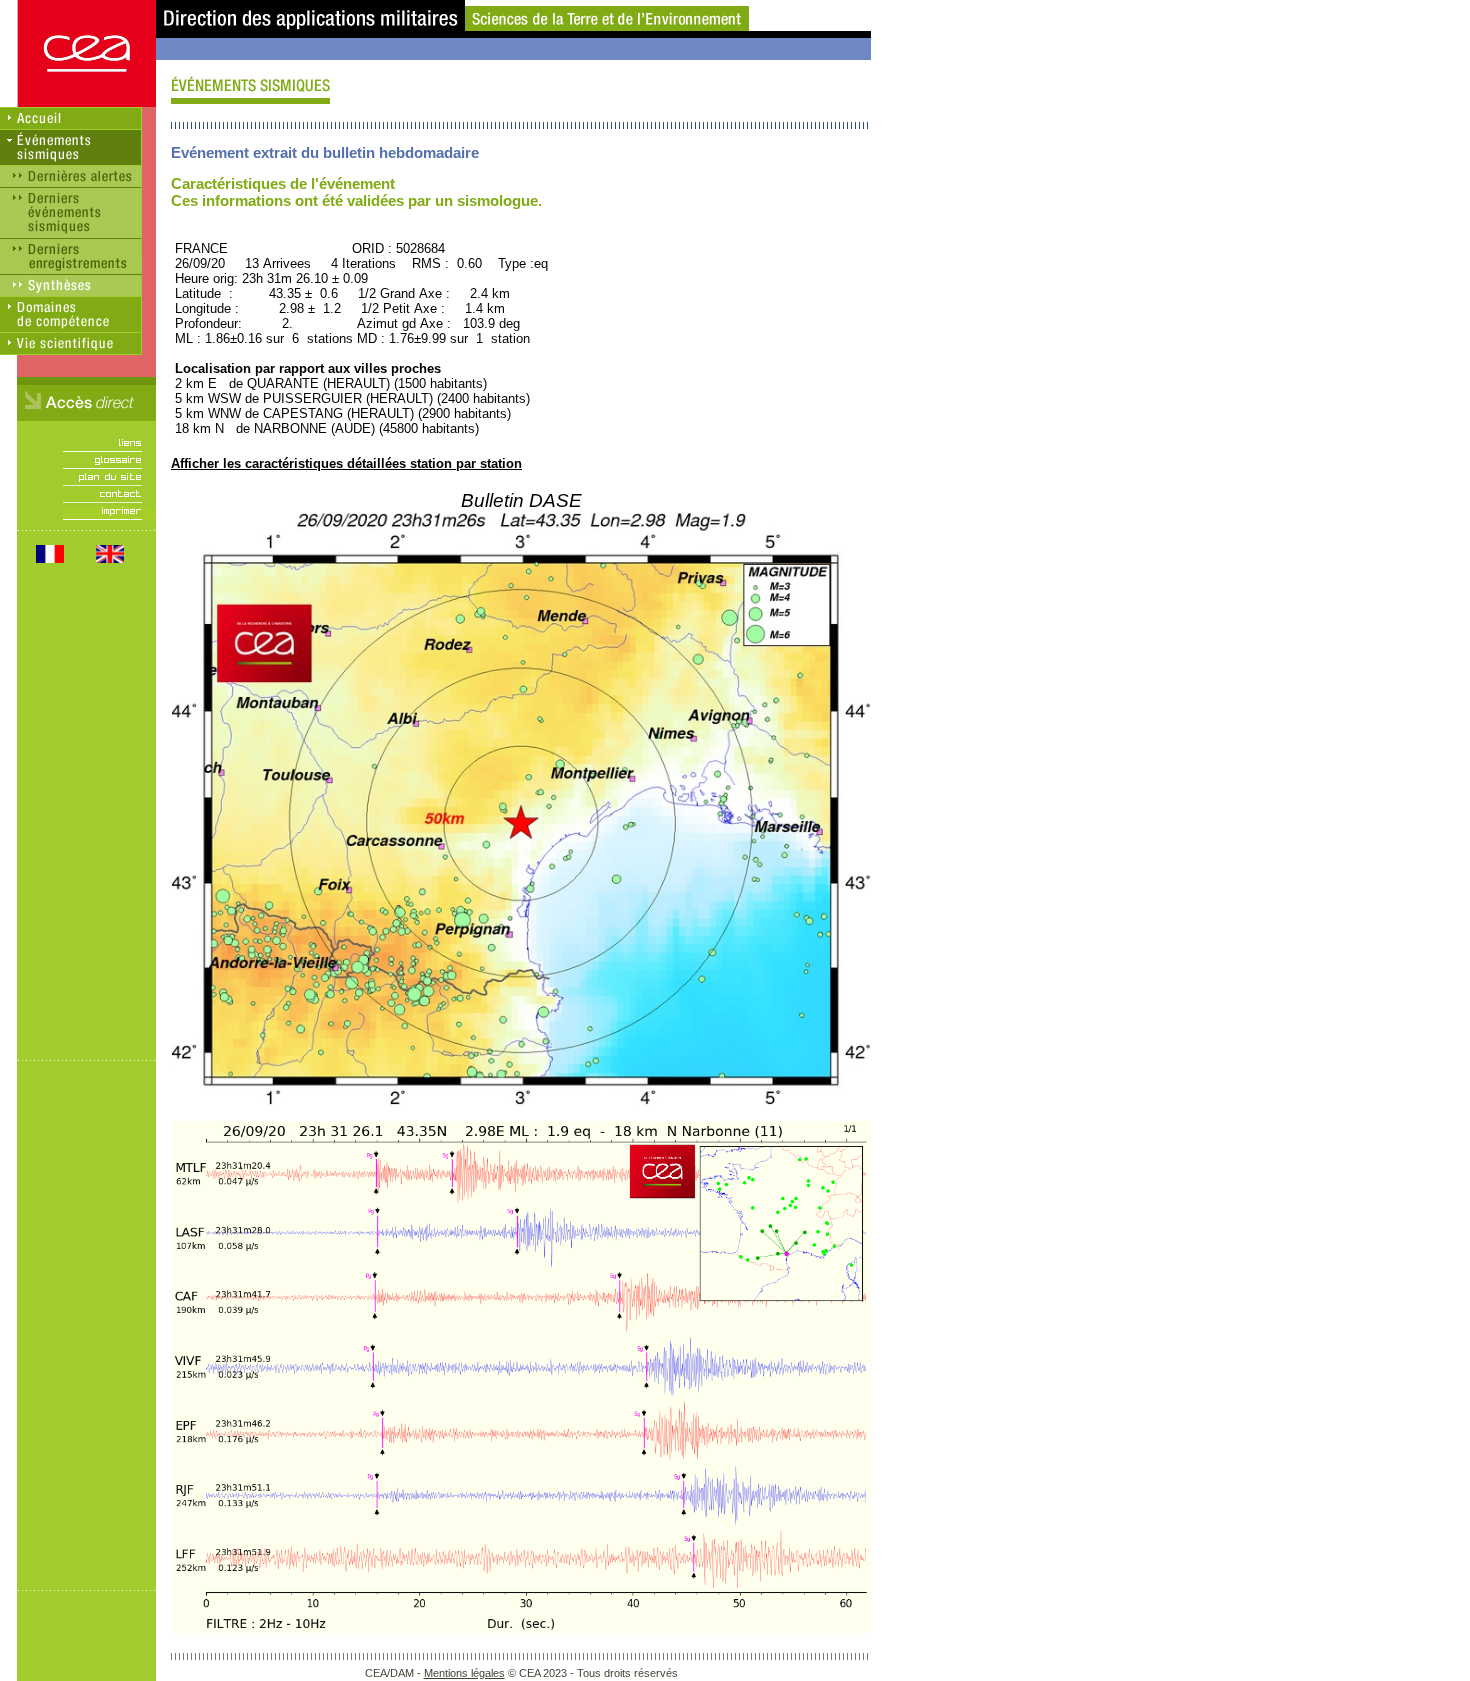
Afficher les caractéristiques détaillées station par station (346, 463)
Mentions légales (464, 1673)
